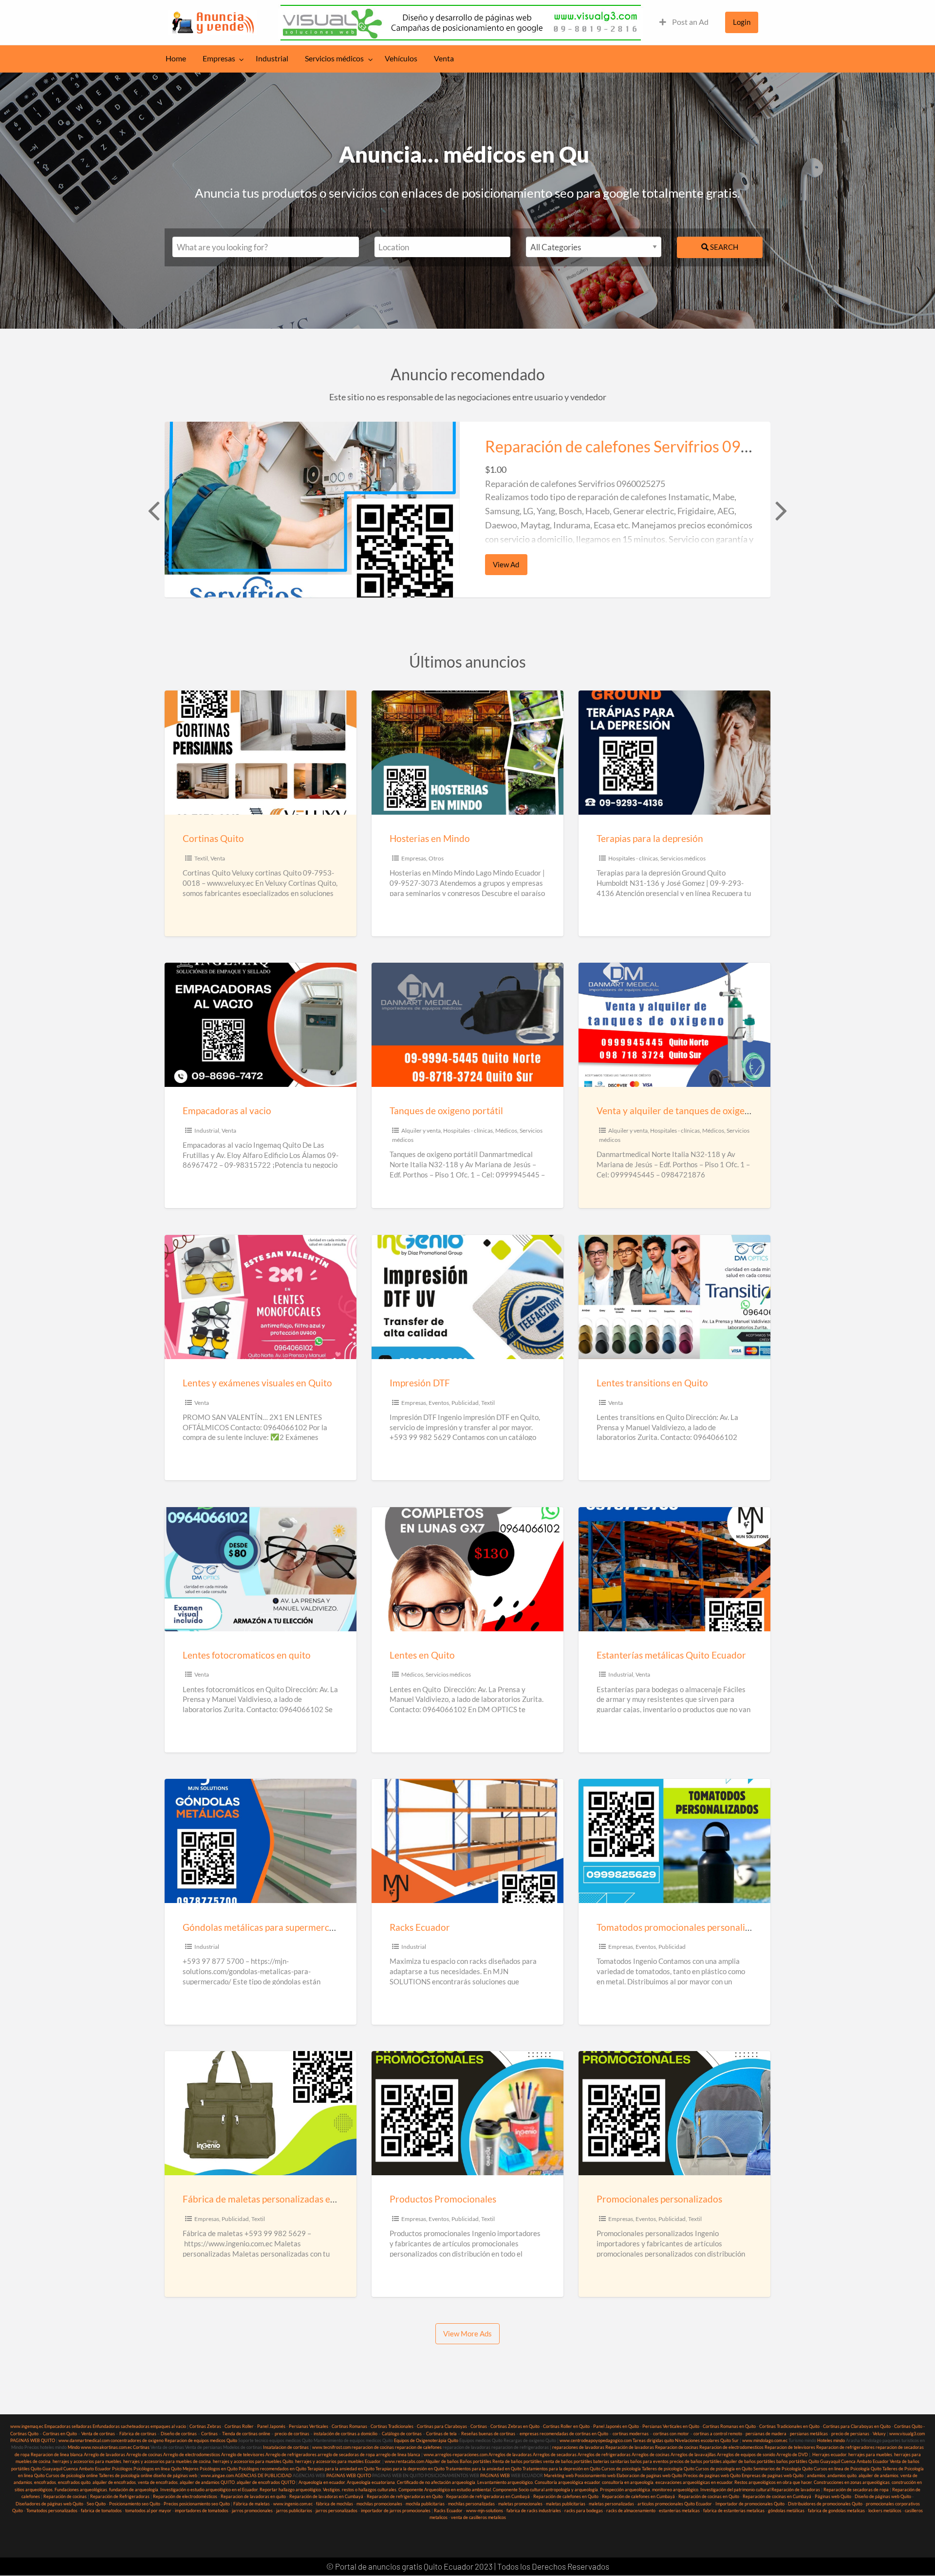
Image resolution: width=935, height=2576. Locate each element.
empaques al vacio (168, 2426)
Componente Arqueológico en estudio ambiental (445, 2490)
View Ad (508, 561)
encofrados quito (74, 2482)
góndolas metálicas (786, 2511)
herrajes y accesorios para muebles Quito (252, 2461)
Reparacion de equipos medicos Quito (201, 2440)
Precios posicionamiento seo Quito (197, 2504)
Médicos (506, 1130)
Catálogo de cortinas (402, 2434)
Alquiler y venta (421, 1130)
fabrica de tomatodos (101, 2511)
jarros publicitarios (294, 2511)
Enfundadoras (106, 2426)
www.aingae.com (217, 2475)
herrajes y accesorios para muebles (86, 2461)
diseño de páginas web (175, 2475)
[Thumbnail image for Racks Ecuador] (467, 1841)
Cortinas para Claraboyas (442, 2426)
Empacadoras (57, 2426)
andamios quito (842, 2475)
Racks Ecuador (420, 1927)
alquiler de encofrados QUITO (266, 2482)
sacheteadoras (135, 2426)
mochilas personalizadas (471, 2504)
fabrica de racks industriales (534, 2511)
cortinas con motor (671, 2434)
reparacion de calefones (418, 2447)
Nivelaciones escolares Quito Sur (707, 2440)
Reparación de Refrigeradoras (120, 2496)
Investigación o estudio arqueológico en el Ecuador (209, 2490)
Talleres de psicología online (126, 2475)
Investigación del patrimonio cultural (735, 2490)
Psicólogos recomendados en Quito (272, 2469)
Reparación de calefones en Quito (566, 2496)
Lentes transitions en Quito (652, 1383)
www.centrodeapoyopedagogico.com (596, 2440)
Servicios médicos (334, 58)
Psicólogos (122, 2469)
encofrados (45, 2482)
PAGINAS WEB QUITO (33, 2440)
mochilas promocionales (379, 2504)
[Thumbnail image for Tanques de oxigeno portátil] (467, 1025)
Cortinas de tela (441, 2434)
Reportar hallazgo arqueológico (290, 2490)
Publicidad (465, 1403)
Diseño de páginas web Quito (883, 2496)
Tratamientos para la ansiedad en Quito (484, 2469)
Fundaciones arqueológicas (81, 2490)
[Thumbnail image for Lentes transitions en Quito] (674, 1297)
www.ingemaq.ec (27, 2426)
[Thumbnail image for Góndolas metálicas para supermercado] (260, 1841)
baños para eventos (649, 2461)
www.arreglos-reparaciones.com (456, 2455)
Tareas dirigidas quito (653, 2440)
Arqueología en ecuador (322, 2482)
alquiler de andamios (879, 2475)
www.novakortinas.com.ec (106, 2447)
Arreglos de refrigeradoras (604, 2455)
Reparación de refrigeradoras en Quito (405, 2496)
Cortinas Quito (213, 838)
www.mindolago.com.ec (765, 2440)
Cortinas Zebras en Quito (515, 2426)
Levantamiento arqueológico (505, 2482)
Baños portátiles (476, 2461)
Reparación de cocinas (65, 2496)
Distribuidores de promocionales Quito (825, 2504)
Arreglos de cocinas (651, 2455)
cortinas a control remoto (718, 2434)
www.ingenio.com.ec (293, 2504)
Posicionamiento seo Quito (135, 2504)
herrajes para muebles (870, 2455)
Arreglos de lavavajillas (693, 2455)
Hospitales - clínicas (633, 858)
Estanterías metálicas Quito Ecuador (671, 1655)
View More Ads (467, 2333)
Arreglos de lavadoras (510, 2455)
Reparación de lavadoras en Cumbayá (326, 2496)
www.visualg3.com (907, 2434)
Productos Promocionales (443, 2199)
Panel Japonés (271, 2426)
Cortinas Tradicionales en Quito (789, 2426)
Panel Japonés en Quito (616, 2426)
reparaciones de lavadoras (578, 2447)
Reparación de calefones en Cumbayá (638, 2496)
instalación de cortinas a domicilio (346, 2434)
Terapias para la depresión (650, 838)
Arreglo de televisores (243, 2455)
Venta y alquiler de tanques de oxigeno (676, 1111)
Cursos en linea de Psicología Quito (848, 2469)
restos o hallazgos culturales (369, 2490)
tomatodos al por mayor (148, 2511)
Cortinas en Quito (60, 2434)
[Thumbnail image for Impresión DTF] (467, 1297)
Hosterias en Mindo (430, 838)
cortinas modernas (631, 2434)
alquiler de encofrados (114, 2482)
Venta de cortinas (98, 2434)
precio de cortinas (292, 2434)
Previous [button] (152, 510)
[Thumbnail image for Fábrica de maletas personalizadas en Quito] (260, 2113)
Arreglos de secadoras (555, 2455)
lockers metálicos (885, 2511)
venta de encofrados (158, 2482)
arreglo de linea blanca (398, 2455)
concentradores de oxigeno (137, 2440)
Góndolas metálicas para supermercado (264, 1927)
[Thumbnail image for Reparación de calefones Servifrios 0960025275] (312, 510)
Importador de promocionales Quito (750, 2504)
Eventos (439, 1403)
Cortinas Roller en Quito (566, 2426)
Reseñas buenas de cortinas (488, 2434)
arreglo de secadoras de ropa (346, 2455)
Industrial (272, 58)
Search (723, 247)
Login (742, 22)
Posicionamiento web (595, 2475)
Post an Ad (690, 22)
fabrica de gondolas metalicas (836, 2511)
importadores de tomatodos (202, 2511)
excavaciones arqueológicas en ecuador (694, 2482)
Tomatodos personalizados (52, 2511)
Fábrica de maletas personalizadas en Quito (272, 2199)
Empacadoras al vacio (227, 1111)
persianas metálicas (809, 2434)
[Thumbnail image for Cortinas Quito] (260, 753)
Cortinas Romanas (349, 2426)
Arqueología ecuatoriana (371, 2482)
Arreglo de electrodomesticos (192, 2455)
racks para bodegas (584, 2511)
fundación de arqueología (134, 2490)
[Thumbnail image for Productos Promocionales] (467, 2113)
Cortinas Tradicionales (392, 2426)
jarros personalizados (337, 2511)
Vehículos (401, 58)
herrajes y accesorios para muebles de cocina (167, 2461)
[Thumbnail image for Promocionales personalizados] (674, 2113)
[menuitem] (684, 22)
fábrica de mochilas (335, 2504)
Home (176, 58)
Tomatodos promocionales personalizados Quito (696, 1927)
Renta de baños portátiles (517, 2461)
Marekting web (559, 2475)
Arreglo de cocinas (144, 2455)
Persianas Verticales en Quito (671, 2426)
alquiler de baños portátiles (749, 2461)
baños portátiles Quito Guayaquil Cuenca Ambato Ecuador (832, 2461)
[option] (467, 510)
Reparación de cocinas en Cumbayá (777, 2496)
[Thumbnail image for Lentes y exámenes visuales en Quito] (260, 1297)
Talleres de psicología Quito (668, 2469)
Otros (436, 858)
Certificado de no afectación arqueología (436, 2482)
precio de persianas (850, 2434)
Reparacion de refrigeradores (845, 2447)
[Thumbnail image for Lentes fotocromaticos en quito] (260, 1569)
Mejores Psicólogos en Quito (210, 2469)
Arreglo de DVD (792, 2455)
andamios (816, 2475)
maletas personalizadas (611, 2504)
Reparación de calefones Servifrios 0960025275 (650, 447)
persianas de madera (766, 2434)
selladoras (82, 2426)
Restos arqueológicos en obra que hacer (773, 2482)
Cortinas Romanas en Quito (729, 2426)
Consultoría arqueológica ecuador (567, 2482)
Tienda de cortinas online (246, 2434)
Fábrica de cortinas (138, 2434)
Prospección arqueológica (625, 2490)
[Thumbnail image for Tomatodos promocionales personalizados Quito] (674, 1841)
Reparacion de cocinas (677, 2447)
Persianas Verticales (309, 2426)
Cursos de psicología (621, 2469)
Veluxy (879, 2434)
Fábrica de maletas (252, 2504)
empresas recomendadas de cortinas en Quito (564, 2434)
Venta (444, 58)
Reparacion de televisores (790, 2447)
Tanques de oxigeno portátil (446, 1111)
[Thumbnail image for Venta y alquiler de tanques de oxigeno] (674, 1025)
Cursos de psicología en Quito (724, 2469)
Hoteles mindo (831, 2440)
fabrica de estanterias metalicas (734, 2511)
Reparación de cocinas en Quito (709, 2496)
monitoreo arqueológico (675, 2490)
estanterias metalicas (679, 2511)
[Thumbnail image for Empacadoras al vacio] (260, 1025)
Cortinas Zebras (205, 2426)
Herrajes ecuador (829, 2455)
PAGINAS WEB (495, 2475)
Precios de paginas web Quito (712, 2475)
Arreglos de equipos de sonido (746, 2455)
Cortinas (479, 2426)
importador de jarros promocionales (396, 2511)
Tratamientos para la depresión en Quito (561, 2469)
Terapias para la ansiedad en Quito (341, 2469)
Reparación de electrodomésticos (185, 2496)
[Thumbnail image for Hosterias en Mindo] (467, 753)
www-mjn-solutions (485, 2511)
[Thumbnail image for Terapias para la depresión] (674, 753)
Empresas (219, 58)
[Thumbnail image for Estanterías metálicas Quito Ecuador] (674, 1569)
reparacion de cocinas (373, 2447)
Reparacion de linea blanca (57, 2455)
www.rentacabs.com (404, 2461)
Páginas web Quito (833, 2496)
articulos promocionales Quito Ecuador (675, 2504)
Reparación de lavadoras (630, 2447)
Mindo (74, 2447)
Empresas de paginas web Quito (773, 2475)
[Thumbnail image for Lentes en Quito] (467, 1569)
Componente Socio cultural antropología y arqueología (545, 2490)
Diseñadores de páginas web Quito (49, 2504)
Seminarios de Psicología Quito (783, 2469)
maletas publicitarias (566, 2504)
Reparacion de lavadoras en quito (253, 2496)
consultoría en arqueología (628, 2482)
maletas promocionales (520, 2504)
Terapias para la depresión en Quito (410, 2469)
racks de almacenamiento (631, 2511)
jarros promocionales (252, 2511)
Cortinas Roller (239, 2426)
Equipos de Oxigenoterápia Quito (426, 2440)
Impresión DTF (420, 1383)
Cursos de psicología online (72, 2475)
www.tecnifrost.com (331, 2447)
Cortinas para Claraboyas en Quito (857, 2426)
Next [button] (780, 510)
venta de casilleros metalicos (478, 2517)
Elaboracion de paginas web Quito (649, 2475)
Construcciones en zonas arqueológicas (852, 2482)
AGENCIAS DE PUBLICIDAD (263, 2475)
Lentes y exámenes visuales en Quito (257, 1383)
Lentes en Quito (422, 1655)
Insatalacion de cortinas (286, 2447)
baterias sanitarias (611, 2461)
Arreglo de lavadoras (104, 2455)
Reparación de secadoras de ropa (856, 2490)
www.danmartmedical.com (84, 2440)
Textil (201, 858)
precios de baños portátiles (696, 2461)
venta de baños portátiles (568, 2461)
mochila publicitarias (425, 2504)
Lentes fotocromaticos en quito (247, 1655)
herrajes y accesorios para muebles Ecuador (338, 2461)
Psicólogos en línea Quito (158, 2469)
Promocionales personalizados (659, 2199)
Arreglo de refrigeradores (291, 2455)
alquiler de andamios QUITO (207, 2482)
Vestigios (331, 2490)
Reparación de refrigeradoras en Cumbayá (488, 2496)
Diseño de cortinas (179, 2434)
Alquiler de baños (442, 2461)
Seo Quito (96, 2504)
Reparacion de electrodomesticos (731, 2447)
